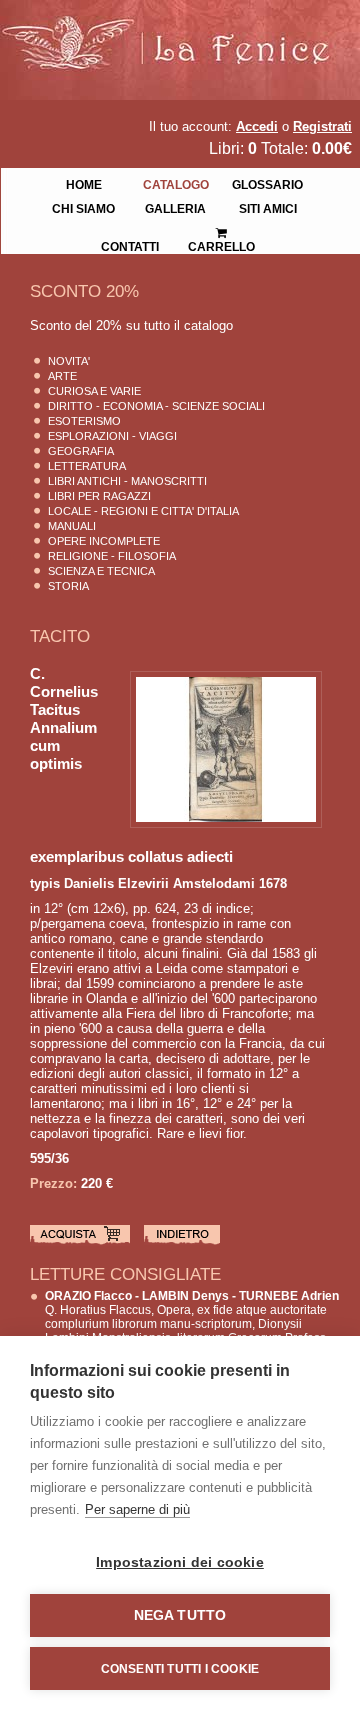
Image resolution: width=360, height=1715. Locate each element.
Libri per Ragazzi (99, 496)
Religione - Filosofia (112, 556)
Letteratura (87, 466)
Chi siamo (83, 207)
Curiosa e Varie (94, 391)
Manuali (72, 526)
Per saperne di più (137, 1509)
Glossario (267, 183)
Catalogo (176, 183)
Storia (68, 586)
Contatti (130, 245)
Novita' (69, 361)
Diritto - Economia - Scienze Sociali (156, 406)
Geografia (81, 451)
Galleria (175, 207)
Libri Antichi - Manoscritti (127, 481)
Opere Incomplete (104, 541)
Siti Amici (268, 207)
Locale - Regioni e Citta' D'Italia (143, 511)
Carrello (222, 226)
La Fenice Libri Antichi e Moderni (175, 30)
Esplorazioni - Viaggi (112, 436)
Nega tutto (180, 1615)
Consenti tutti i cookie (180, 1669)
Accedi (257, 126)
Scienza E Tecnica (101, 571)
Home (84, 183)
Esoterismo (84, 421)
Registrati (322, 126)
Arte (62, 376)
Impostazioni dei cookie (180, 1562)
